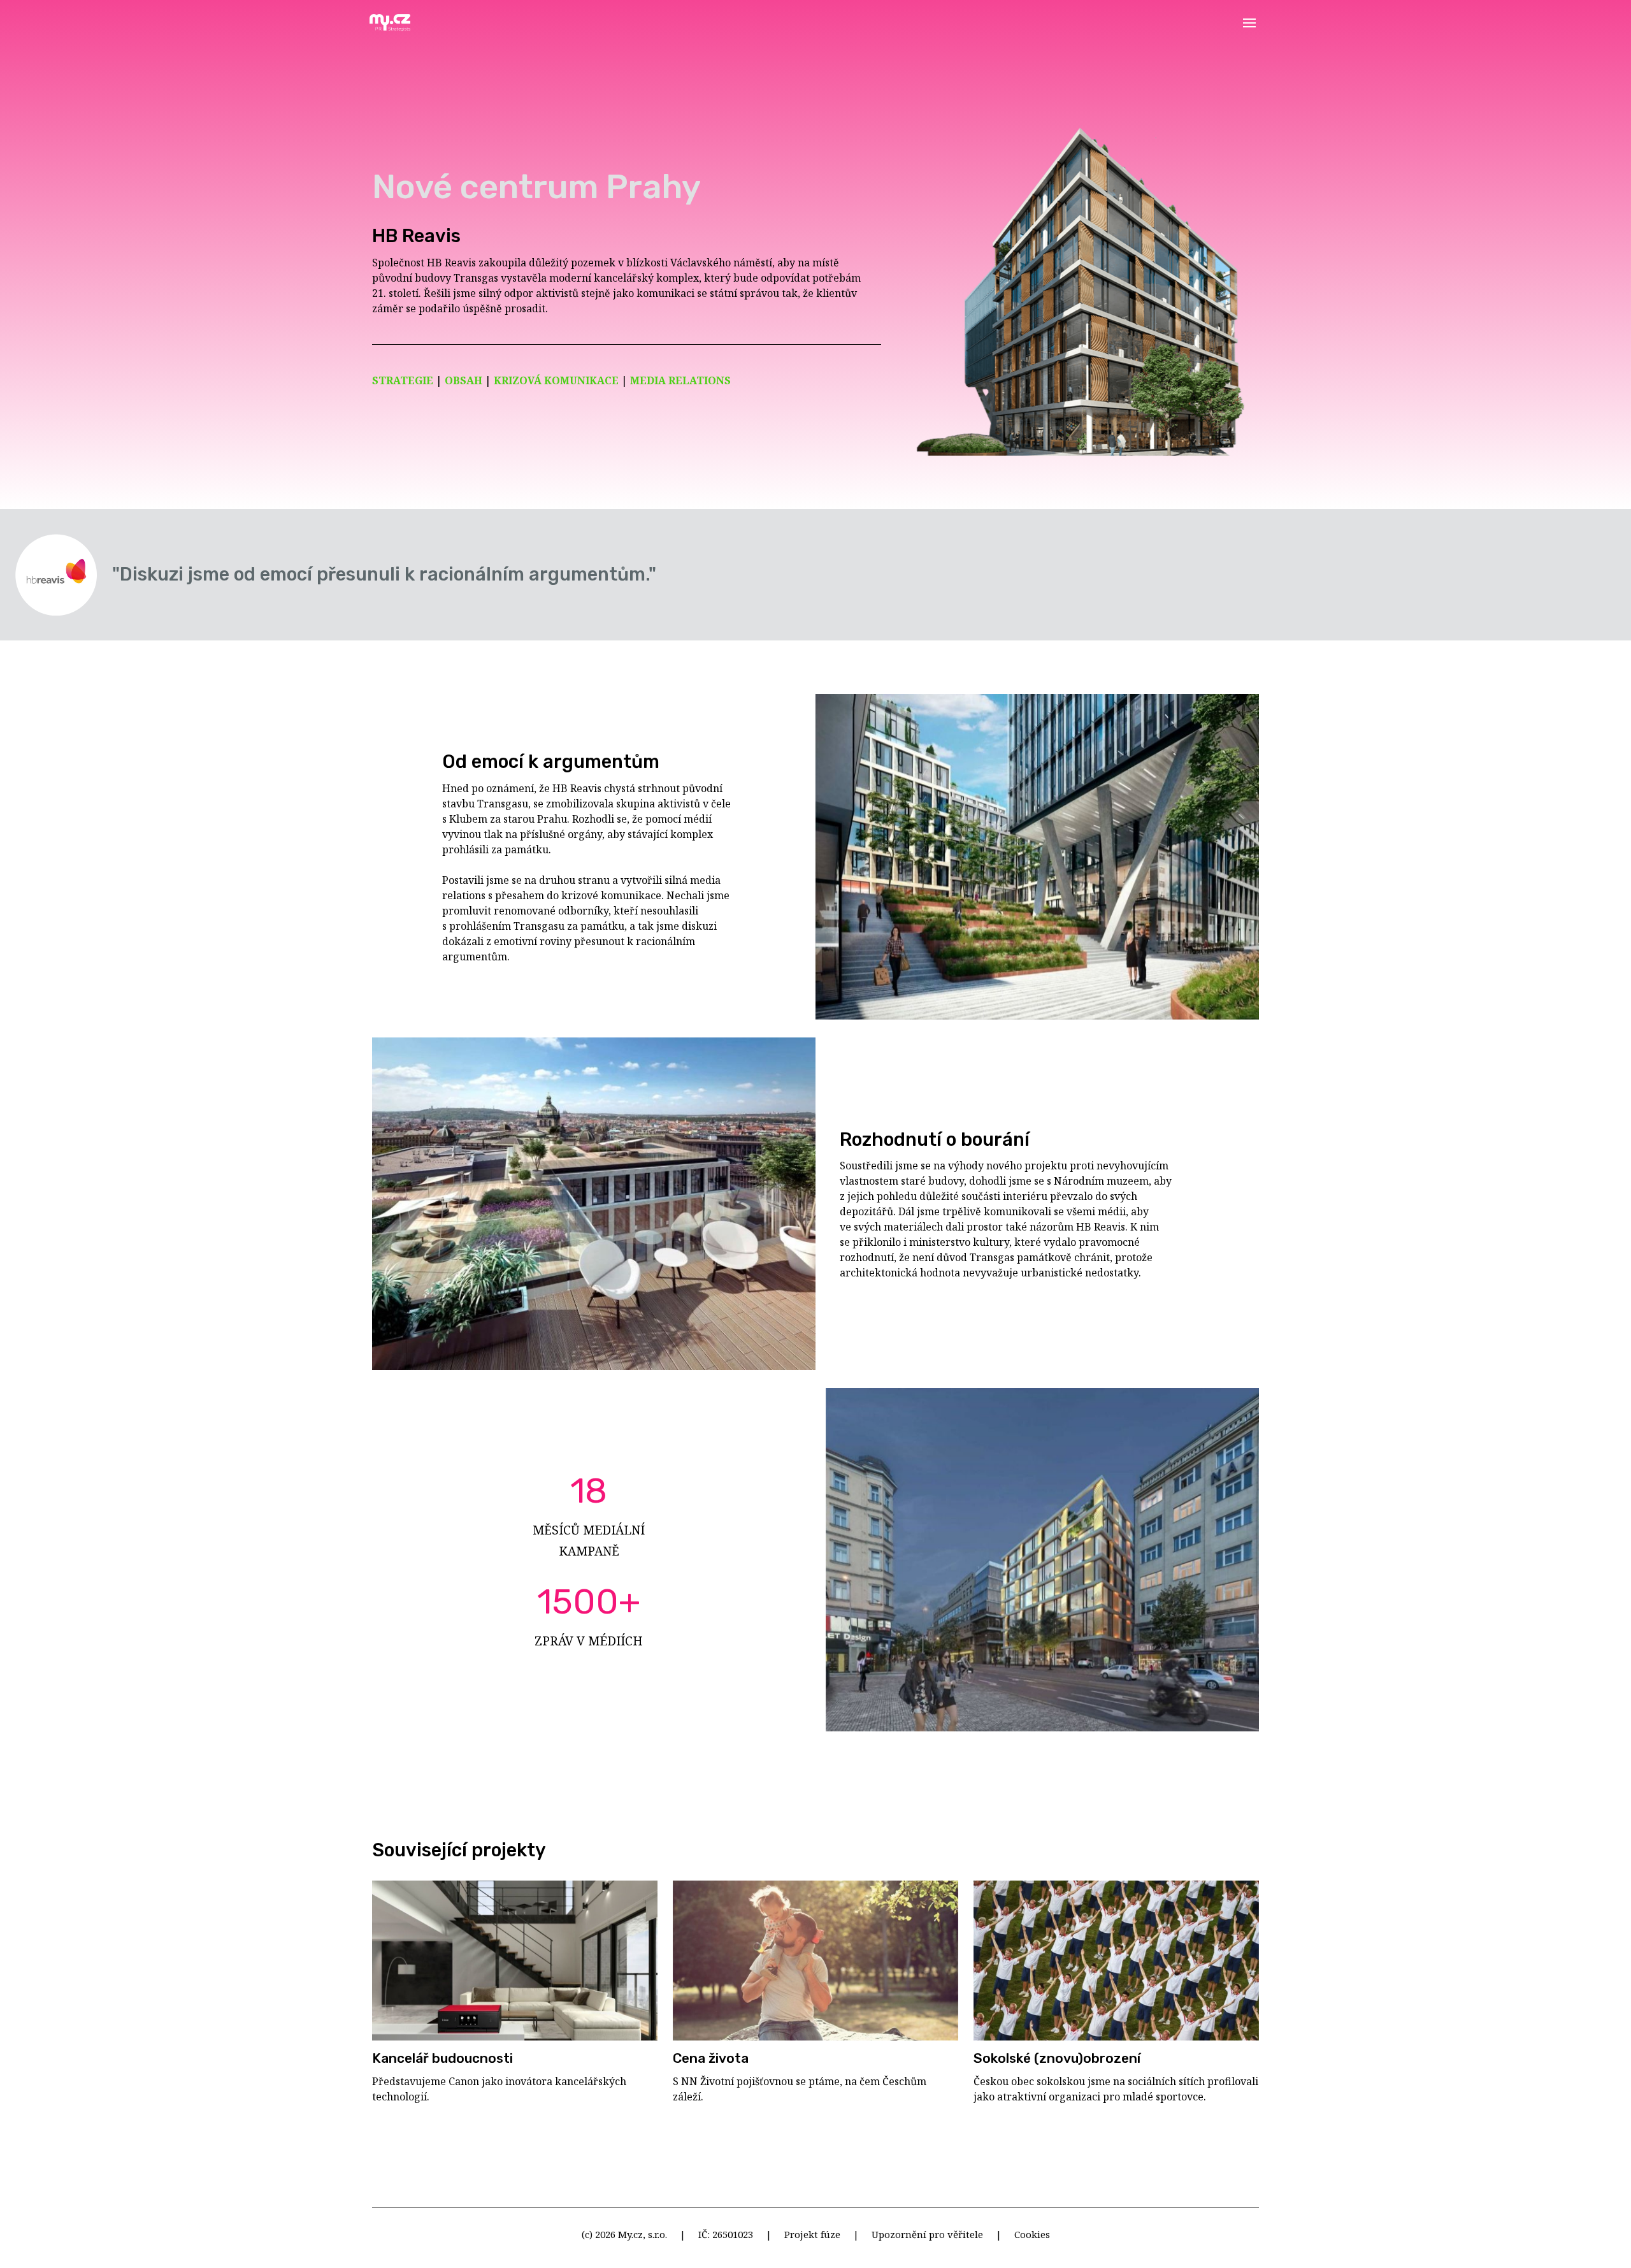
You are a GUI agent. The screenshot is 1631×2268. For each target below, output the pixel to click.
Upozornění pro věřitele (927, 2234)
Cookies (1032, 2234)
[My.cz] (390, 23)
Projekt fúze (812, 2234)
